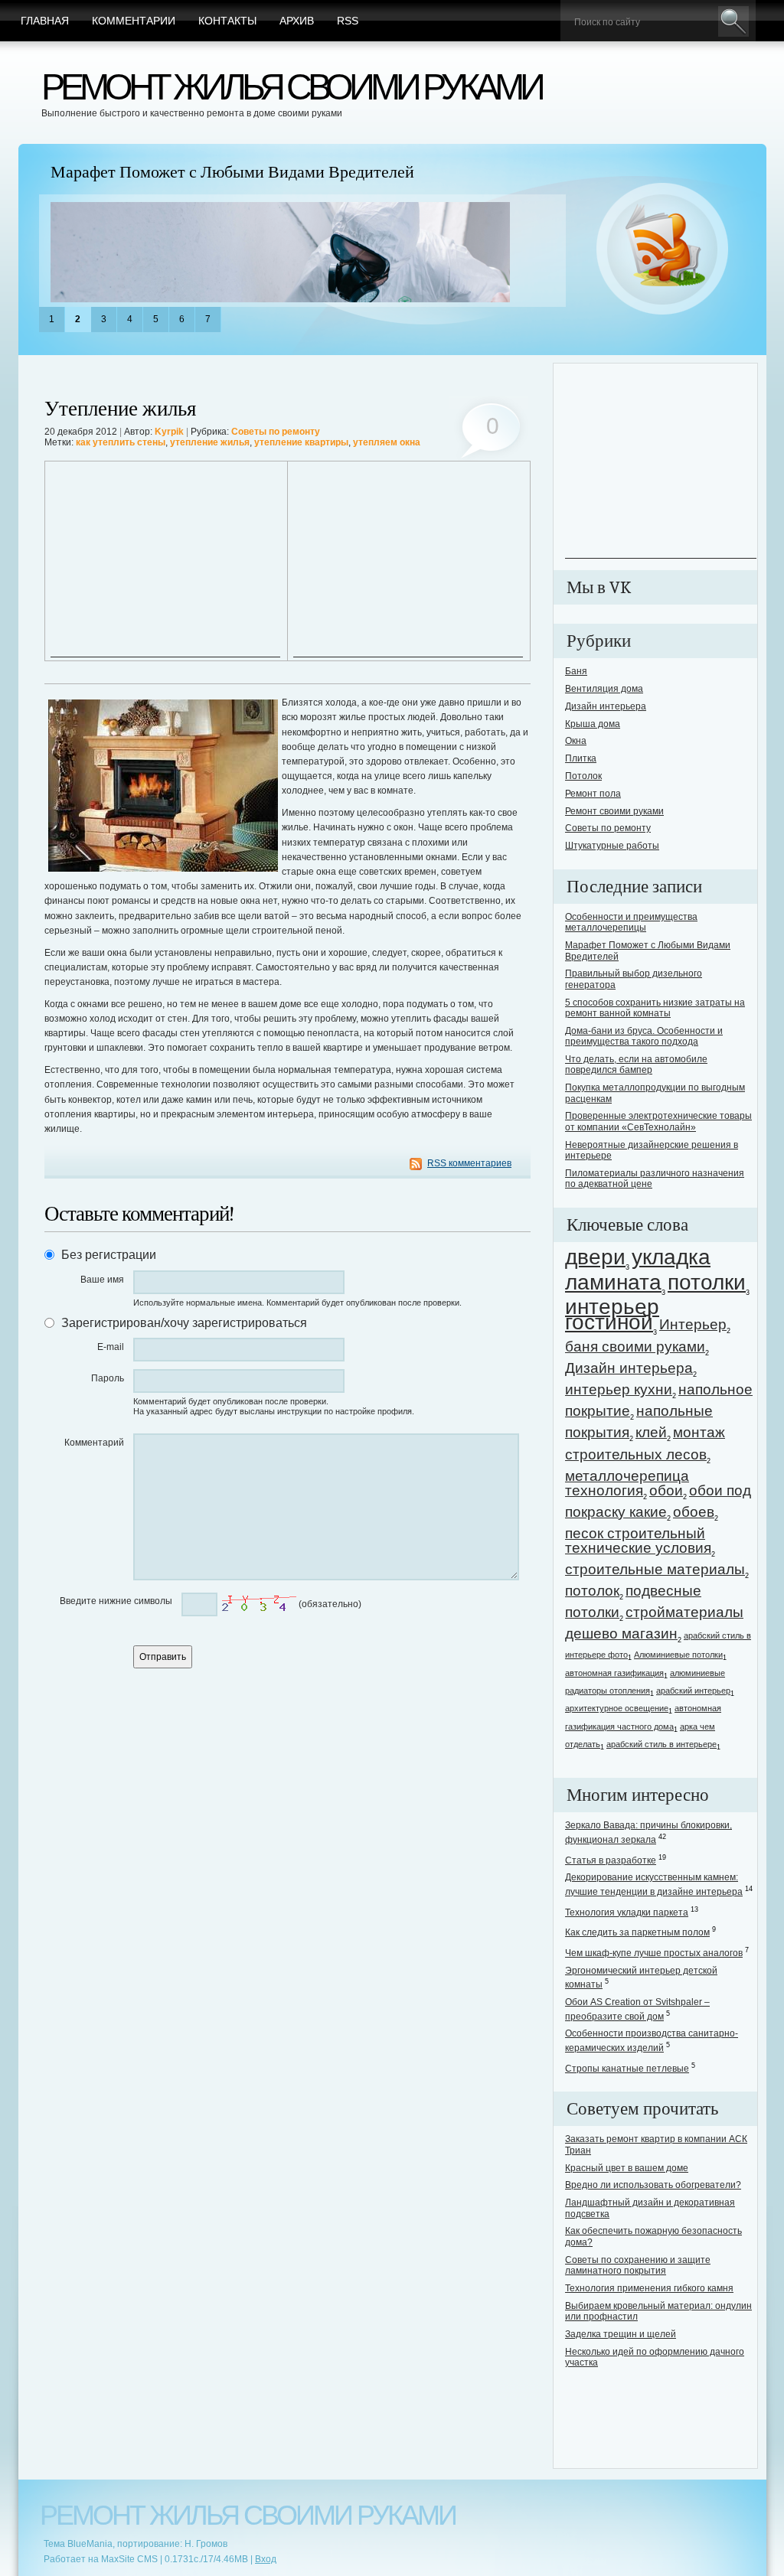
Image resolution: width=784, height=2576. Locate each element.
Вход (266, 2559)
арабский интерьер (693, 1691)
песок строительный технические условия (638, 1541)
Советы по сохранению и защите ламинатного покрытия (638, 2265)
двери (595, 1257)
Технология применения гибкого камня (649, 2288)
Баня (576, 671)
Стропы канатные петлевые (627, 2069)
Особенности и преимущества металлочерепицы (631, 922)
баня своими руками (635, 1347)
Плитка (581, 758)
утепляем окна (387, 442)
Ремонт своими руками (614, 811)
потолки (707, 1282)
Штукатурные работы (612, 846)
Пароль (108, 1378)
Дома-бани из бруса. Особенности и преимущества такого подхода (644, 1036)
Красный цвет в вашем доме (627, 2168)
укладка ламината (638, 1270)
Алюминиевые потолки (678, 1655)
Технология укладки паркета (627, 1912)
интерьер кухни (619, 1389)
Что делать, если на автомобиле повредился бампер (636, 1065)
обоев (694, 1512)
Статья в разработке (611, 1860)
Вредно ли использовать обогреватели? (653, 2185)
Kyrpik (169, 432)
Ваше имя (102, 1280)
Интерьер (693, 1324)
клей (651, 1432)
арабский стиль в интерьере (661, 1744)
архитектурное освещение (617, 1708)
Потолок (583, 776)
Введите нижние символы (116, 1601)
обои (666, 1490)
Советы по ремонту (276, 432)
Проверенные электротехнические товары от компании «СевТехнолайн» (658, 1121)
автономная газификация (614, 1673)
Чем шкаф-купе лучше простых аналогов (654, 1953)
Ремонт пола (593, 794)
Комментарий (94, 1443)
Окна (576, 741)
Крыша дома (593, 724)
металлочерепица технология (627, 1483)
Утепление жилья (120, 409)
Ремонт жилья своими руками (291, 87)
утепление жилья (210, 442)
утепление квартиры (301, 442)
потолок (592, 1591)
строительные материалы (655, 1569)
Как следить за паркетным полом (637, 1932)
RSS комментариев (469, 1163)
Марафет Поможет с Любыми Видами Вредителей (232, 172)
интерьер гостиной (612, 1314)
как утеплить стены (121, 442)
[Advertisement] (165, 561)
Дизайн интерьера (606, 706)
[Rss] (663, 249)
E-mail (111, 1347)
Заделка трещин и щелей (621, 2334)
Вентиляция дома (604, 689)
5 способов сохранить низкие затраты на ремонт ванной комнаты (655, 1008)
